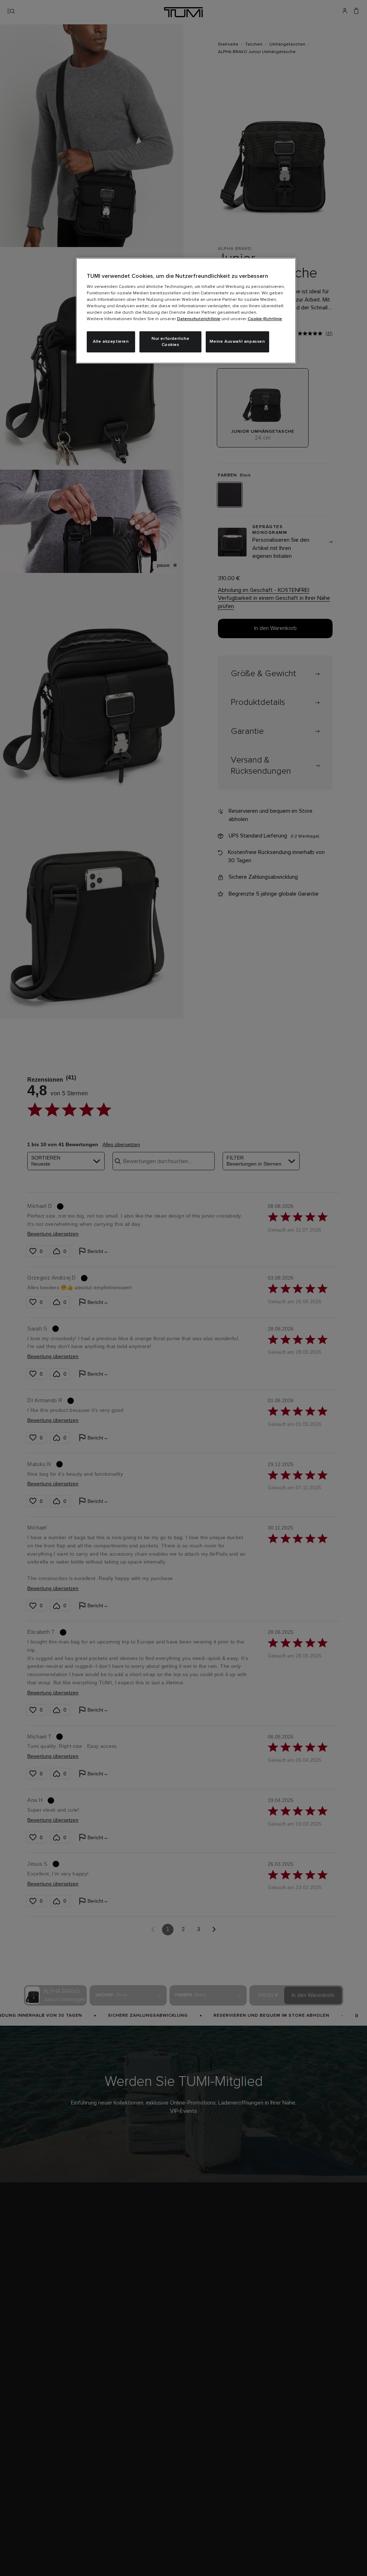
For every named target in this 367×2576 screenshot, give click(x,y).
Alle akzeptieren (111, 342)
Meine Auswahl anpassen (237, 342)
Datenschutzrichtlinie (199, 319)
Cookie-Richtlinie (265, 319)
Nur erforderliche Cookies (170, 342)
